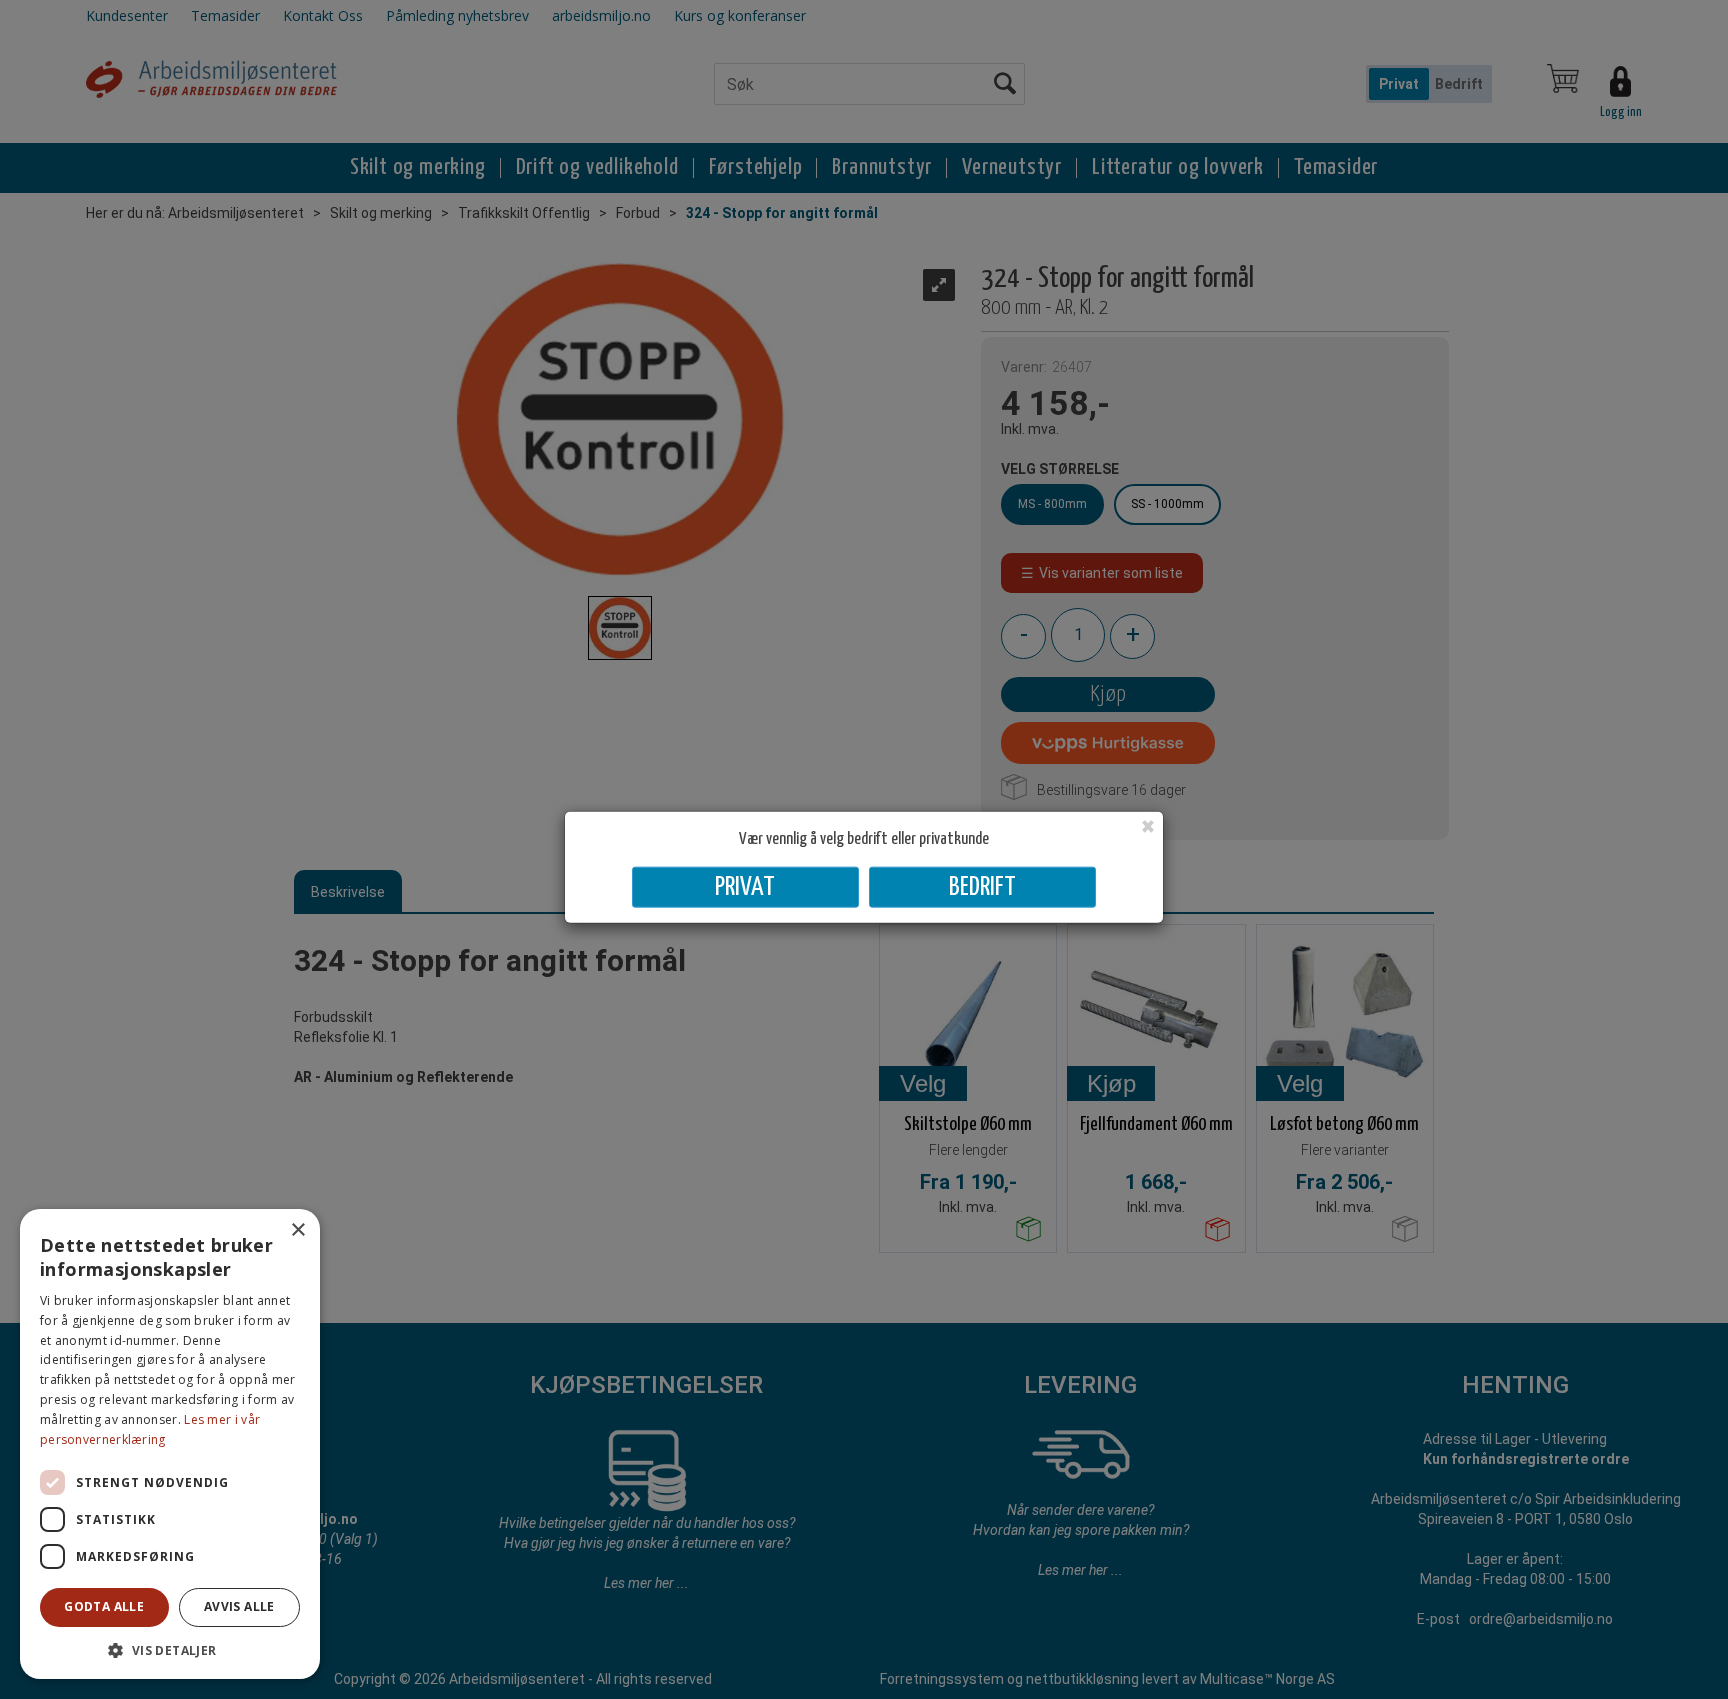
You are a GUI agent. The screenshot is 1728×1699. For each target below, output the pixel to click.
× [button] (297, 1230)
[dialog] (170, 1444)
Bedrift (982, 887)
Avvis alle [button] (239, 1606)
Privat (745, 887)
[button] (170, 1649)
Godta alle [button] (104, 1606)
